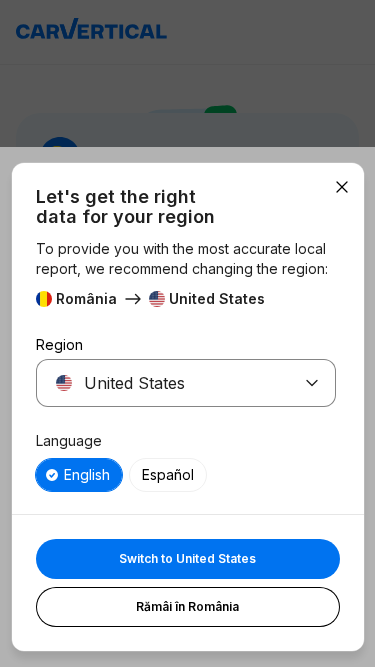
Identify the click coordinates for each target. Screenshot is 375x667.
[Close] (342, 187)
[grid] (186, 475)
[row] (79, 475)
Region (59, 344)
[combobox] (162, 383)
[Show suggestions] (312, 383)
